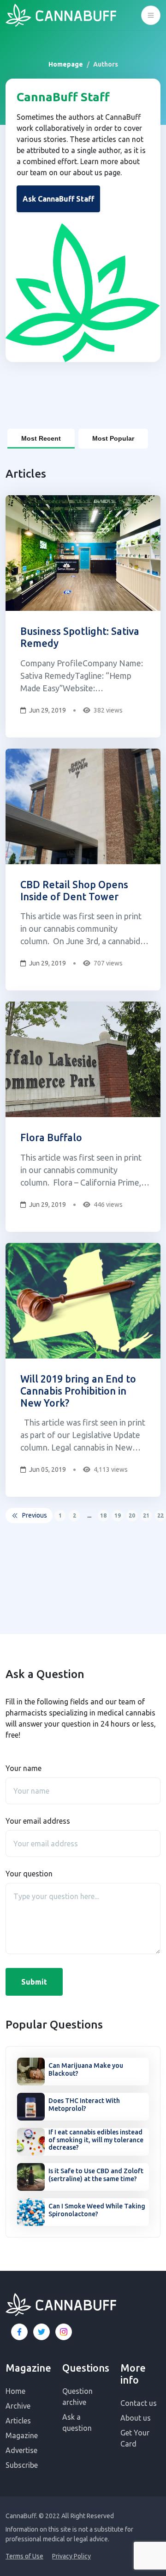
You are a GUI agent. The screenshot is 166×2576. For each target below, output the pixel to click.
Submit (34, 1982)
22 (160, 1515)
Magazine (22, 2435)
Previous (35, 1515)
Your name (24, 1768)
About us (136, 2418)
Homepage (66, 64)
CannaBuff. (21, 2516)
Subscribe (22, 2465)
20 (132, 1515)
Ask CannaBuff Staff (58, 199)
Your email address (38, 1821)
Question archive (77, 2397)
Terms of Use (24, 2556)
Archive (18, 2406)
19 (118, 1515)
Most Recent (41, 438)
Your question (29, 1874)
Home (15, 2391)
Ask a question (77, 2422)
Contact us (139, 2403)
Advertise (21, 2450)
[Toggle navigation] (151, 15)
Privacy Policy (71, 2556)
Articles (18, 2421)
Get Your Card (135, 2438)
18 (103, 1515)
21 (146, 1515)
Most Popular (113, 438)
